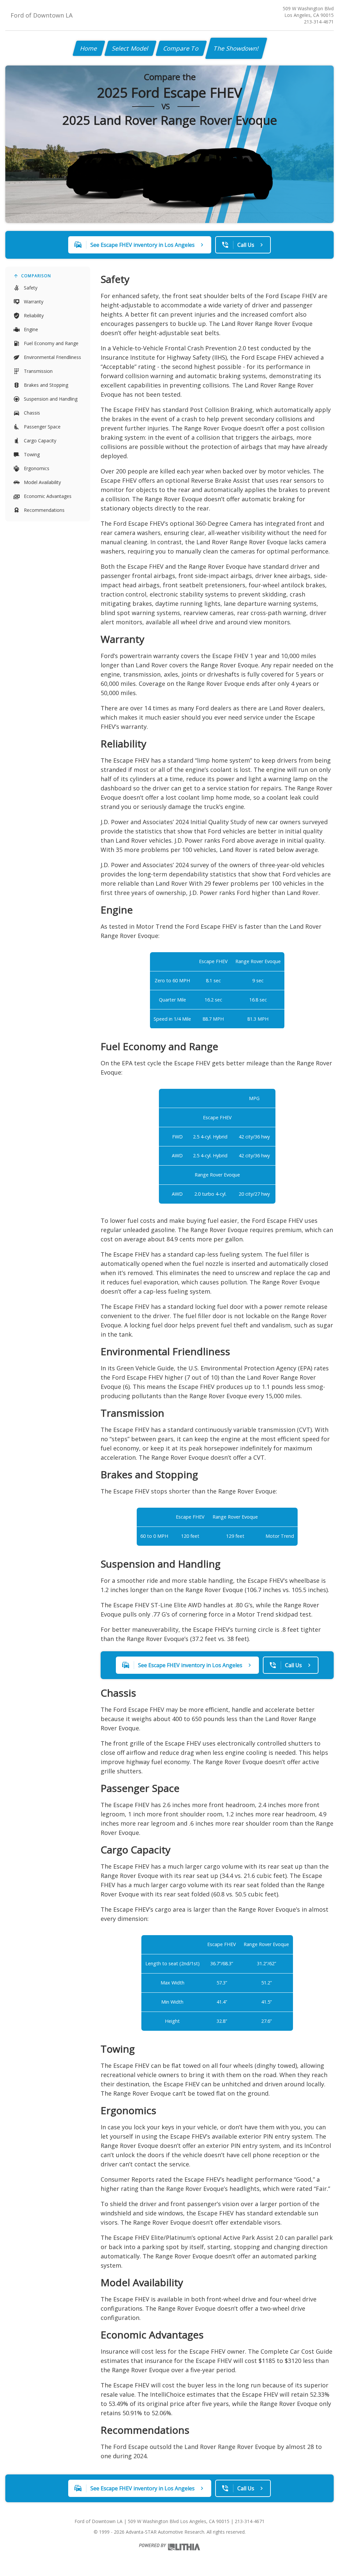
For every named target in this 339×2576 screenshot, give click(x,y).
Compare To (181, 48)
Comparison (36, 276)
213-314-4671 (319, 22)
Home (89, 48)
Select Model (130, 48)
